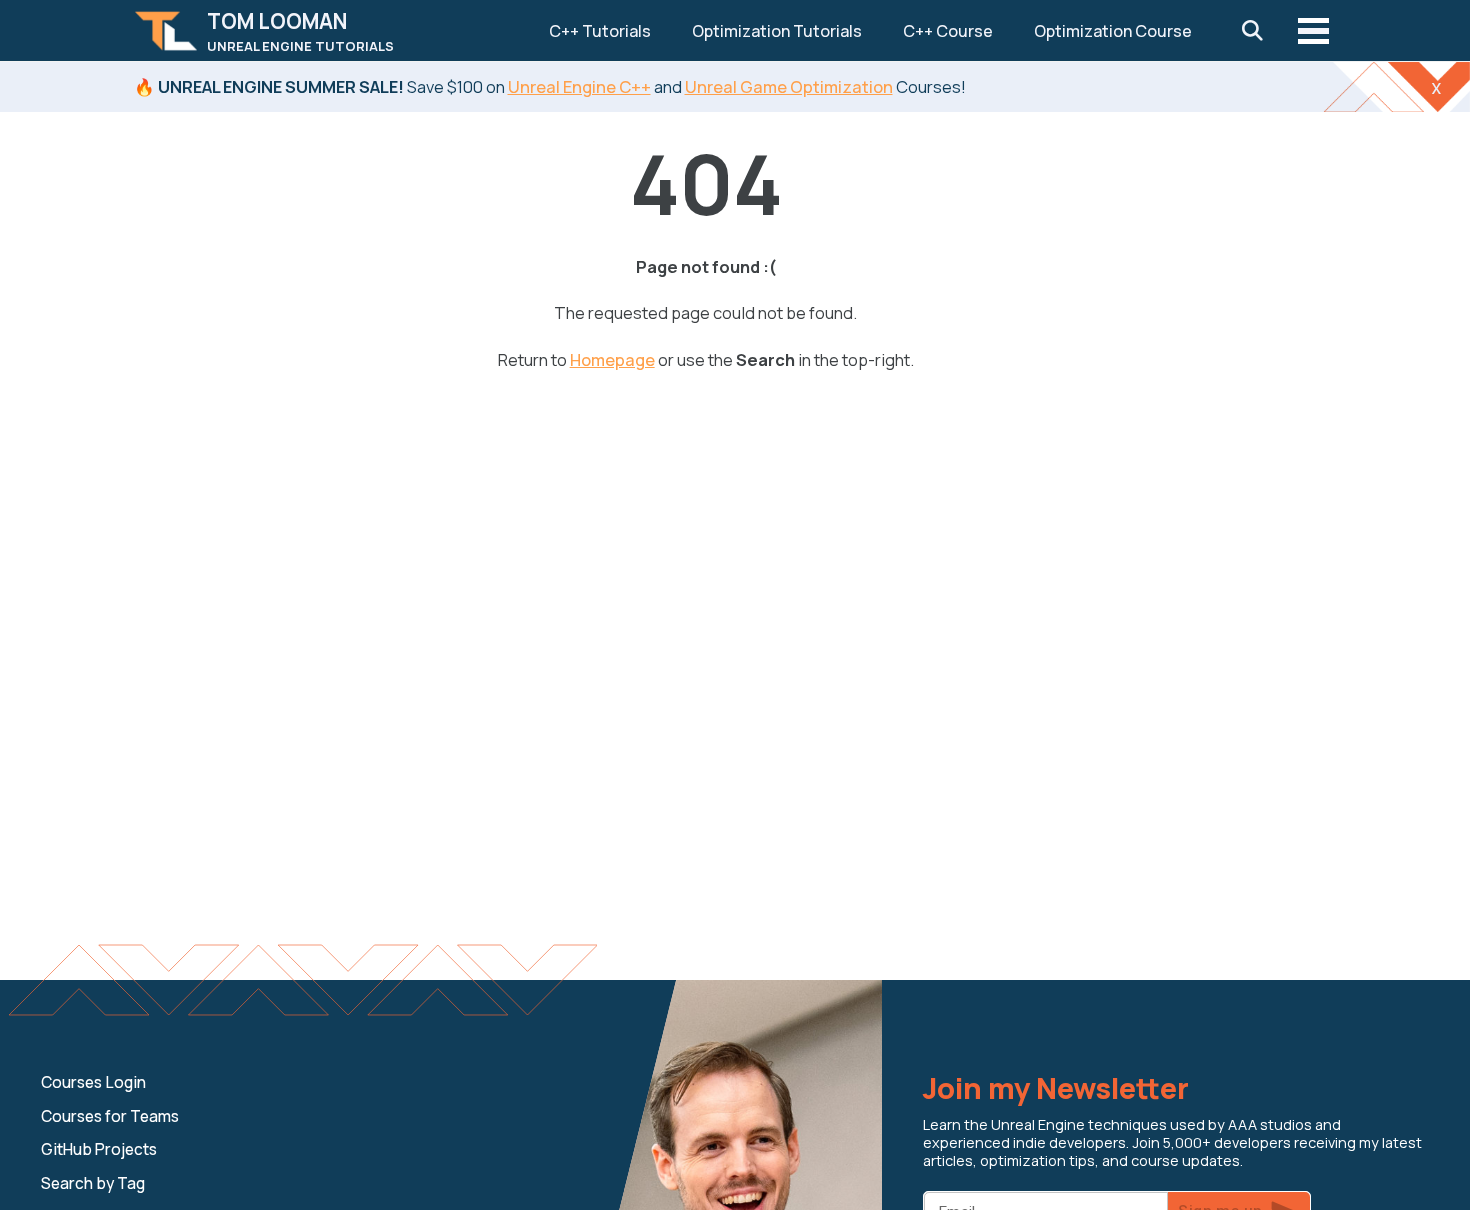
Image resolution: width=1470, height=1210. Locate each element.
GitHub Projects (99, 1149)
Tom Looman (300, 31)
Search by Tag (93, 1183)
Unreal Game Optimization (789, 86)
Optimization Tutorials (777, 31)
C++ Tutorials (600, 31)
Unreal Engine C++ (579, 86)
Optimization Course (1113, 31)
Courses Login (93, 1082)
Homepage (612, 359)
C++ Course (948, 31)
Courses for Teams (110, 1116)
